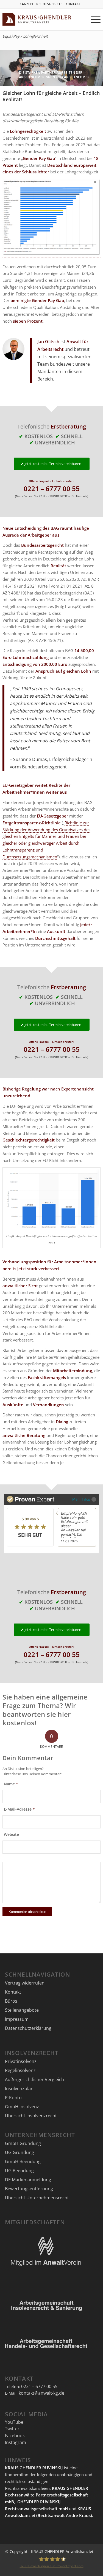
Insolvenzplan (19, 2089)
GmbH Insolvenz (22, 2107)
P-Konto (13, 2098)
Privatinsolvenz (21, 2061)
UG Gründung (20, 2152)
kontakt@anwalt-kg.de (41, 2393)
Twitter (12, 2429)
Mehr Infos (81, 1499)
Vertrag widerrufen (25, 1983)
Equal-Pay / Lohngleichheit (25, 36)
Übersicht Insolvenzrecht (31, 2116)
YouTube (14, 2422)
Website (11, 1834)
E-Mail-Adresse (19, 1809)
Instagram (16, 2442)
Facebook (15, 2436)
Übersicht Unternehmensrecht (37, 2198)
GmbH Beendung (23, 2161)
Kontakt (13, 1992)
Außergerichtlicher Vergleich (34, 2079)
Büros (11, 2001)
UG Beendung (19, 2171)
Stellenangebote (22, 2010)
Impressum (17, 2019)
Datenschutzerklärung (28, 2028)
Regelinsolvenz (20, 2070)
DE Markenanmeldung (28, 2180)
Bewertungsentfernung (29, 2189)
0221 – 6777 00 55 (52, 488)
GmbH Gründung (23, 2143)
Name (11, 1784)
